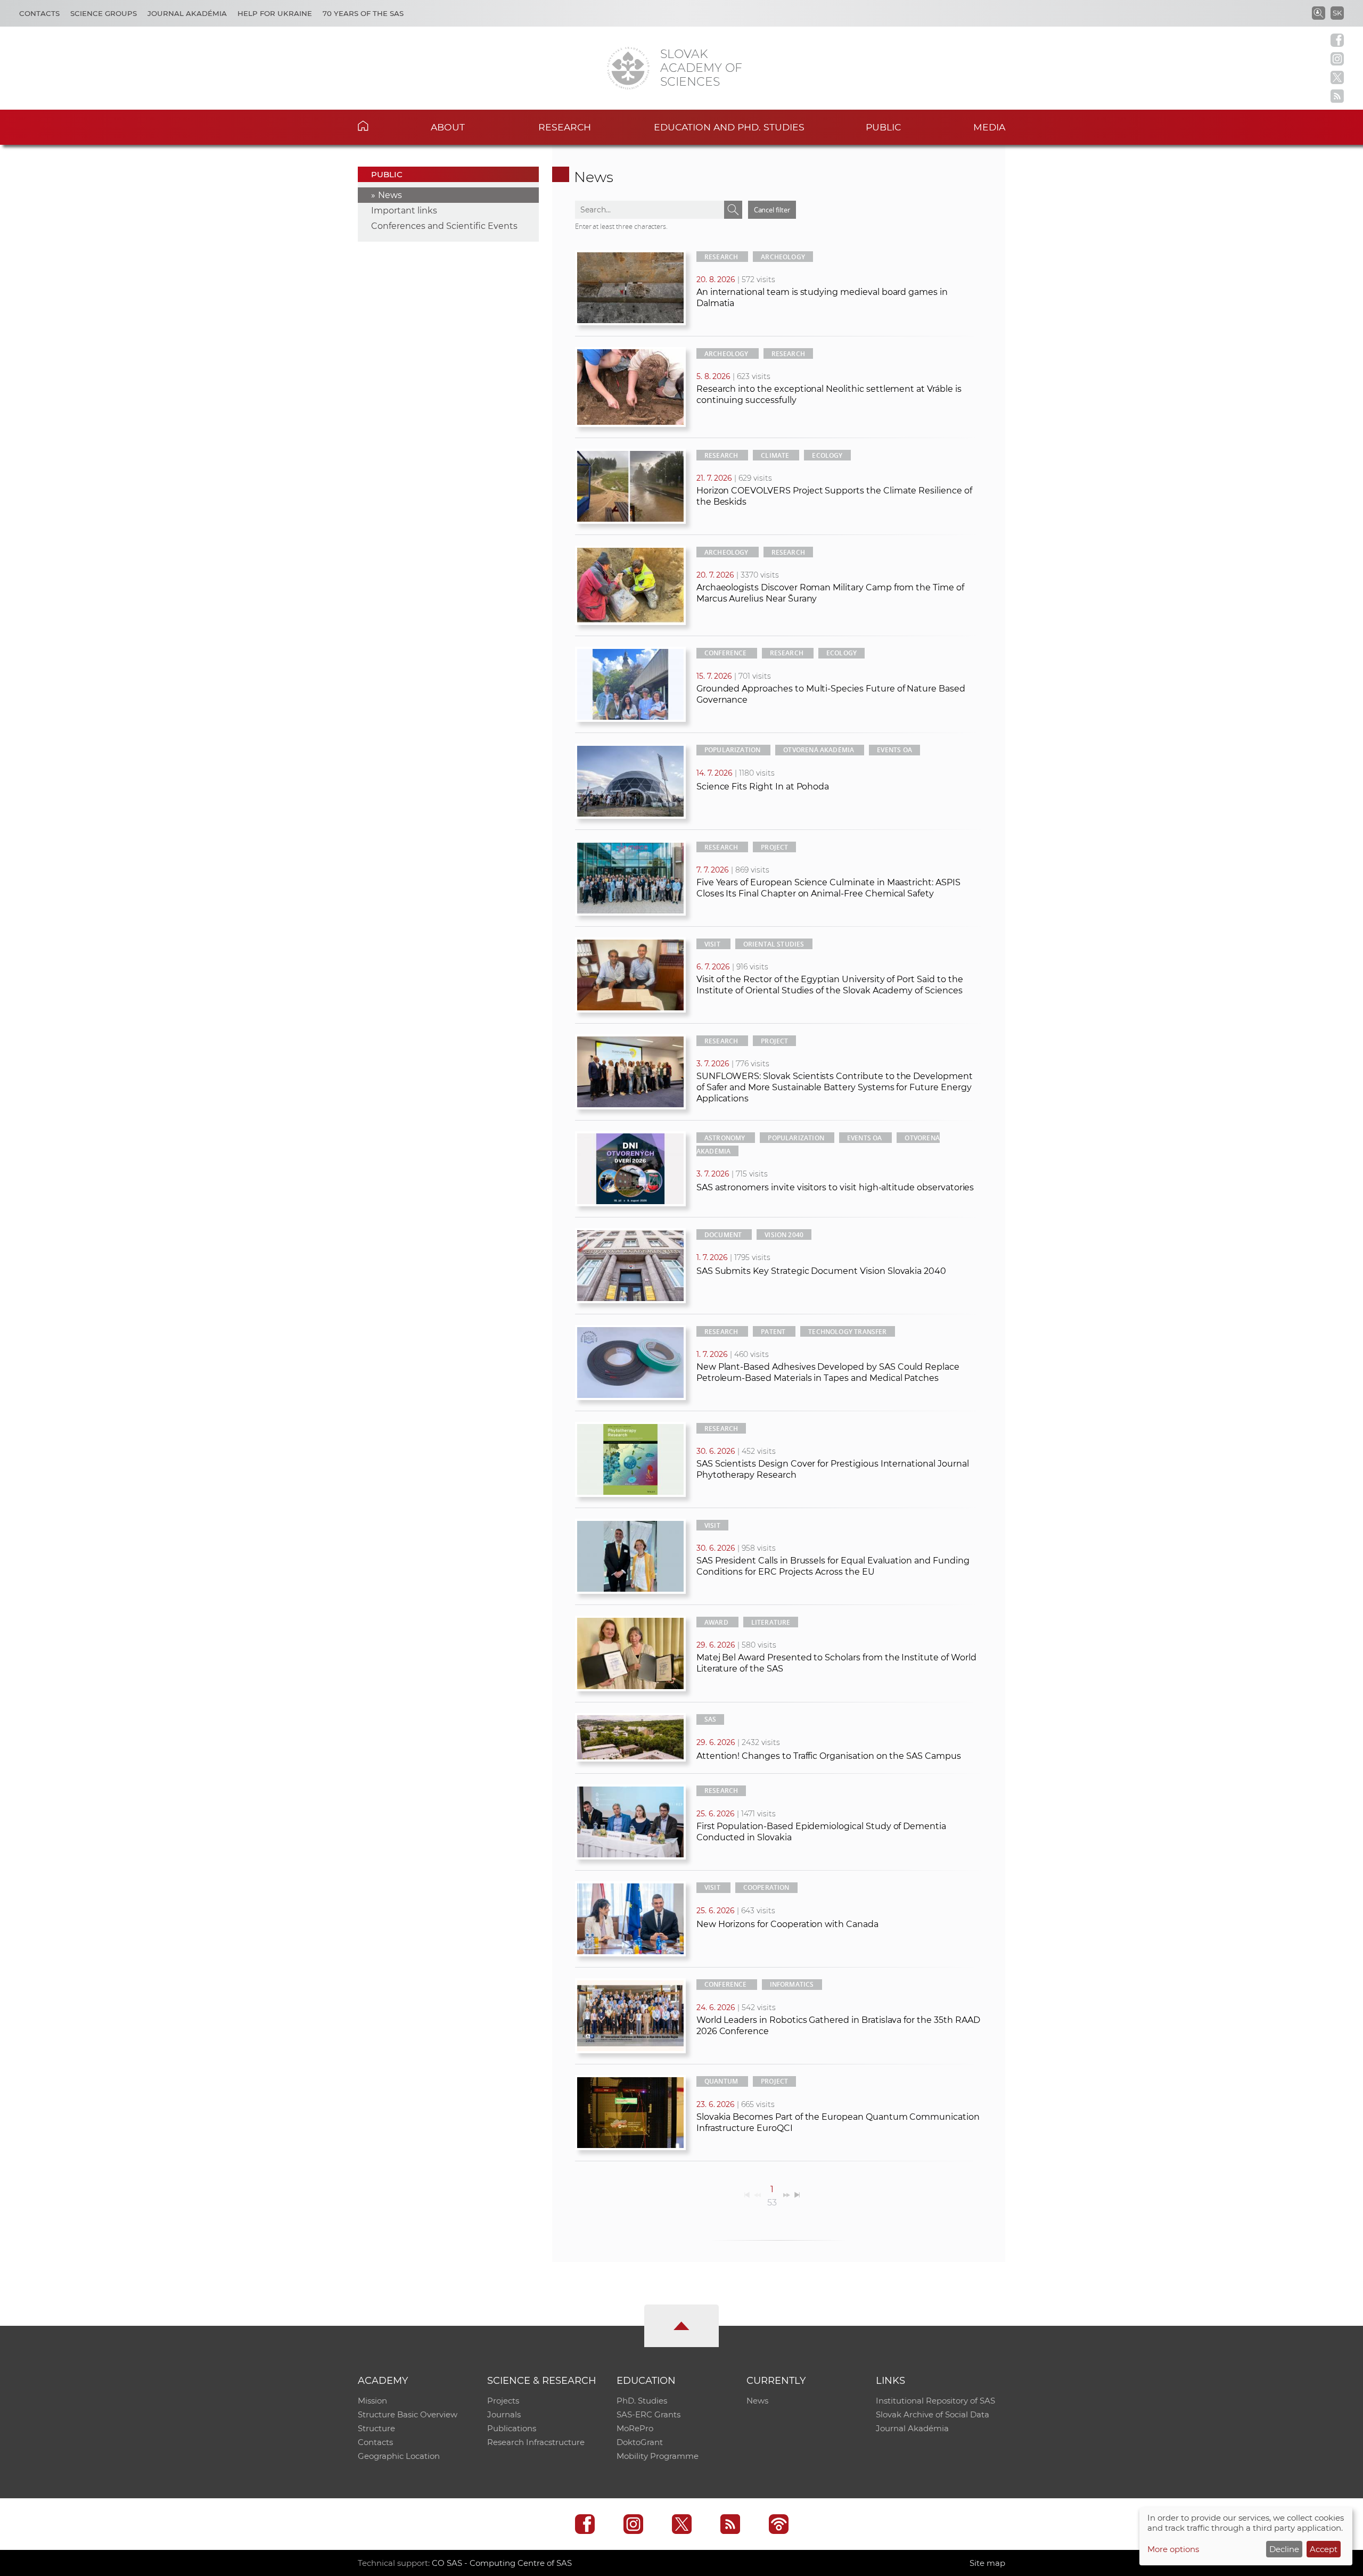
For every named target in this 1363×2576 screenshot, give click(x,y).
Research (565, 127)
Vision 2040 (784, 1235)
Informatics (792, 1984)
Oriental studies (774, 944)
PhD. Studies (642, 2401)
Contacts (39, 13)
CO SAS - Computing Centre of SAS (502, 2563)
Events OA (894, 750)
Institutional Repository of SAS (935, 2401)
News (390, 195)
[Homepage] (628, 68)
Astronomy (725, 1138)
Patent (773, 1332)
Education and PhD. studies (729, 127)
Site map (987, 2563)
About (448, 127)
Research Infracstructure (536, 2442)
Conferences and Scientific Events (444, 226)
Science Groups (104, 13)
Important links (404, 211)
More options (1173, 2549)
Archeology (783, 257)
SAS (711, 1719)
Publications (512, 2428)
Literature (771, 1622)
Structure (376, 2428)
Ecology (827, 455)
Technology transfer (847, 1332)
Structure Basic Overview (408, 2414)
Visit (712, 944)
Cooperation (766, 1887)
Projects (503, 2401)
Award (716, 1622)
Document (723, 1235)
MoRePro (635, 2428)
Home (379, 126)
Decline (1284, 2549)
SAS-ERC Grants (648, 2414)
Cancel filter (772, 210)
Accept (1324, 2549)
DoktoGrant (640, 2442)
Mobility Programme (658, 2456)
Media (989, 127)
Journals (504, 2414)
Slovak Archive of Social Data (933, 2414)
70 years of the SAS (363, 13)
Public (883, 127)
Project (774, 847)
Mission (372, 2401)
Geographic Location (399, 2456)
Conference (726, 653)
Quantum (721, 2081)
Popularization (733, 750)
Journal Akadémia (187, 13)
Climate (775, 455)
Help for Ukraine (275, 13)
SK (1337, 13)
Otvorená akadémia (819, 750)
